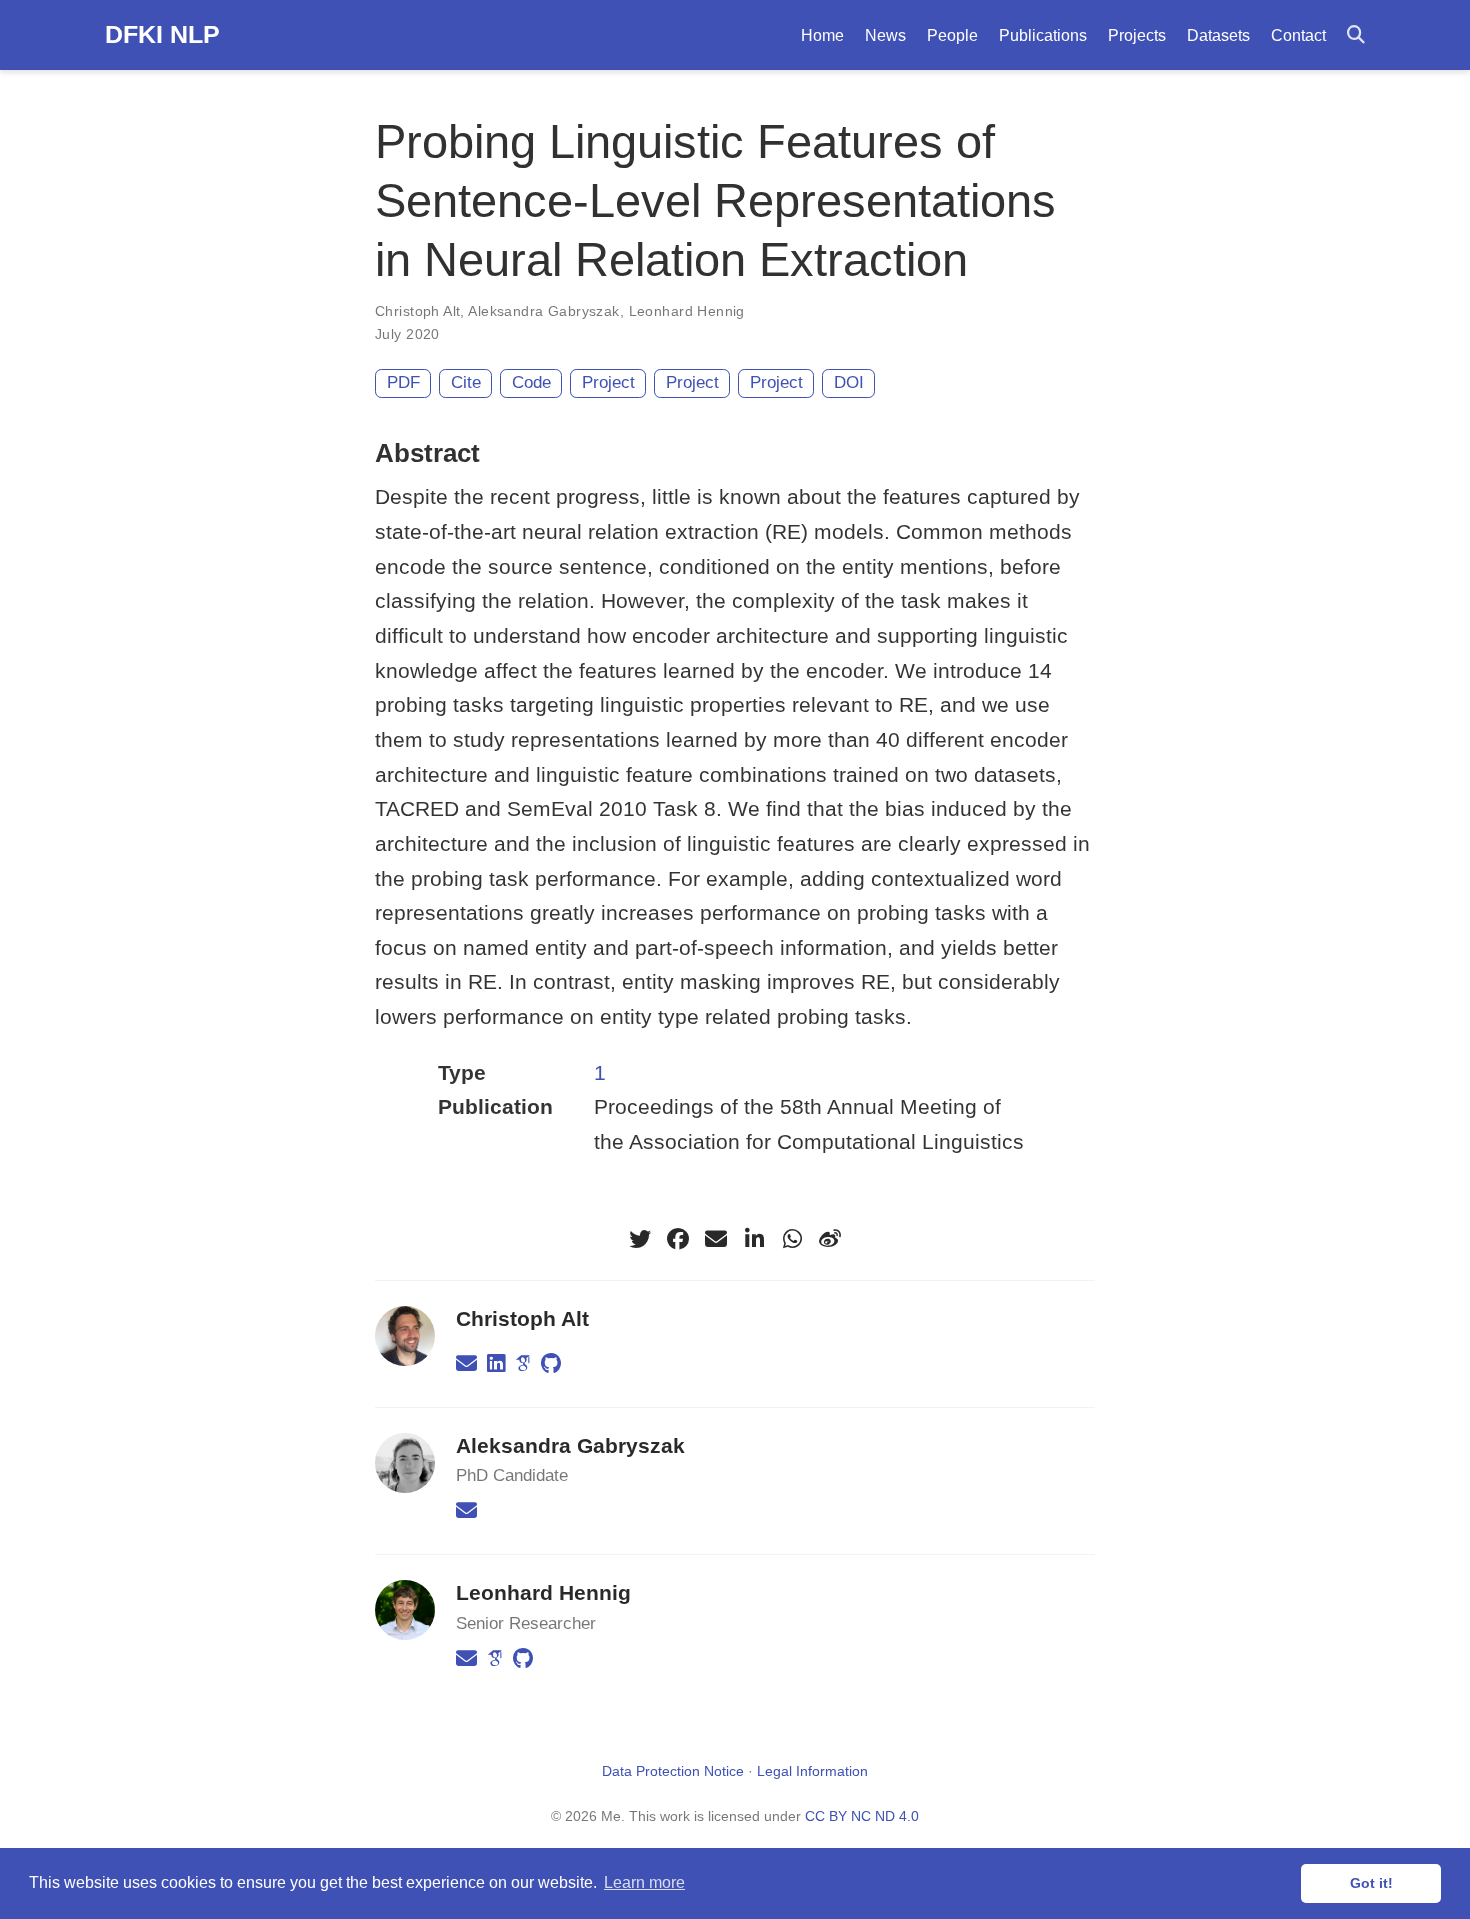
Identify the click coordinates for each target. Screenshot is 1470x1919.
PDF (403, 382)
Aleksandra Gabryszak (543, 311)
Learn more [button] (644, 1882)
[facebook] (678, 1239)
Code (531, 382)
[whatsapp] (792, 1239)
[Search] (1356, 35)
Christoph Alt (417, 311)
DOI (849, 382)
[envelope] (716, 1239)
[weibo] (830, 1239)
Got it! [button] (1371, 1883)
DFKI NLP (162, 34)
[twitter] (640, 1239)
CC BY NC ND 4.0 (862, 1816)
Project (608, 382)
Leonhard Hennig (687, 311)
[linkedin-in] (754, 1239)
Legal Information (812, 1771)
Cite (466, 382)
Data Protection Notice (673, 1771)
